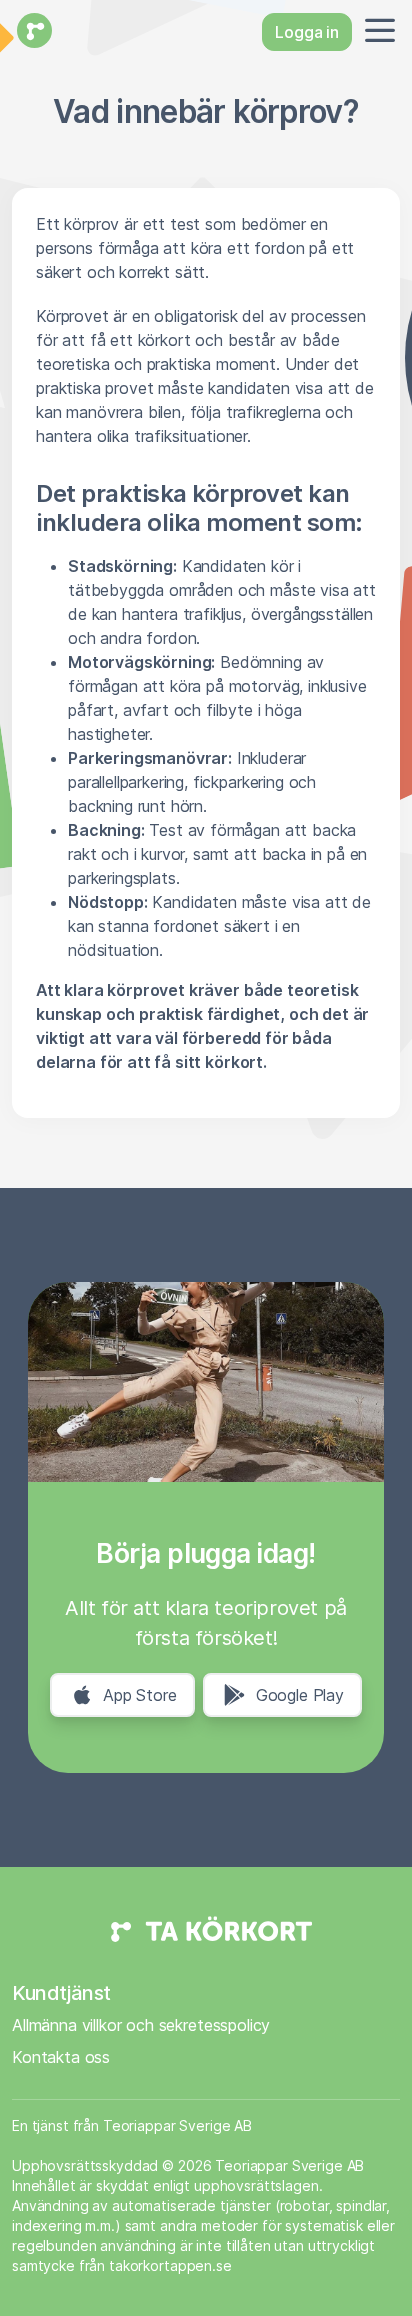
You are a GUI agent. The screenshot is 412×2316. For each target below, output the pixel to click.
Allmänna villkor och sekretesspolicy (141, 2025)
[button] (376, 32)
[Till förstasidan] (32, 32)
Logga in (307, 32)
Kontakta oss (61, 2057)
